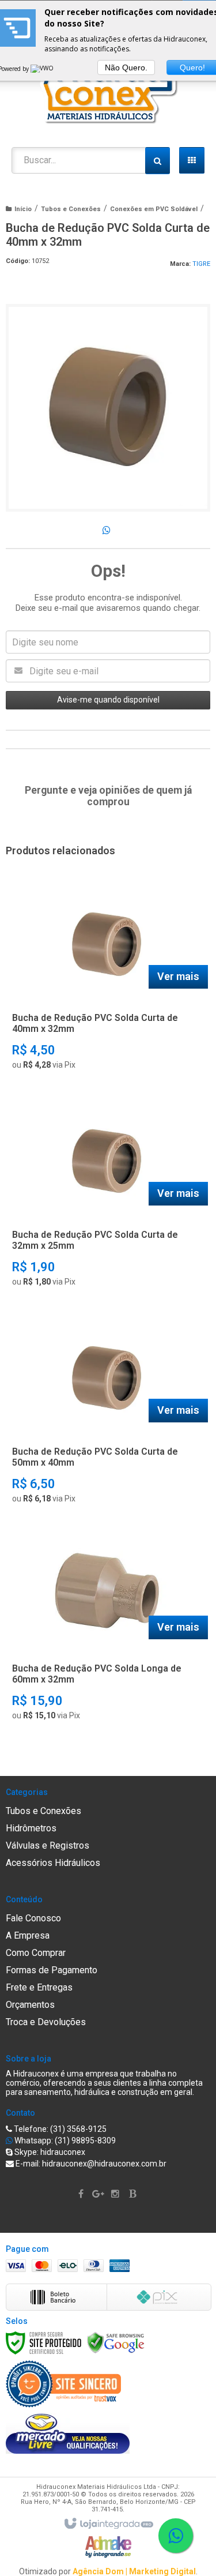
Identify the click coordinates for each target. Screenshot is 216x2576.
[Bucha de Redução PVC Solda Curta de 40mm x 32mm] (106, 979)
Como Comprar (36, 1953)
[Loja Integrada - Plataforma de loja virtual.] (108, 2524)
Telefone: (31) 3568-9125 (59, 2129)
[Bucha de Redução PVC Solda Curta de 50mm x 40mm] (106, 1413)
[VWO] (43, 69)
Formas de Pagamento (52, 1970)
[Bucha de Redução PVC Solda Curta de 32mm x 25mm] (106, 1196)
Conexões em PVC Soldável (154, 209)
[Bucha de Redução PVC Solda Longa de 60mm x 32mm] (106, 1630)
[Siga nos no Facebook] (82, 2194)
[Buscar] (158, 161)
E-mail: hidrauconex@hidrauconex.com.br (90, 2164)
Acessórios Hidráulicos (53, 1863)
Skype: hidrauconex (49, 2152)
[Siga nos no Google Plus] (100, 2194)
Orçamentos (30, 2005)
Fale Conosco (33, 1918)
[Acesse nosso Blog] (134, 2194)
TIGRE (201, 264)
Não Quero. (126, 67)
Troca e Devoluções (46, 2022)
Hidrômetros (31, 1828)
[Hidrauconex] (108, 89)
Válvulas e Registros (48, 1845)
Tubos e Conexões (71, 209)
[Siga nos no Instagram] (117, 2194)
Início (23, 209)
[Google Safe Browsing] (116, 2342)
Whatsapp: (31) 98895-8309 (64, 2141)
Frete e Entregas (39, 1987)
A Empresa (28, 1935)
